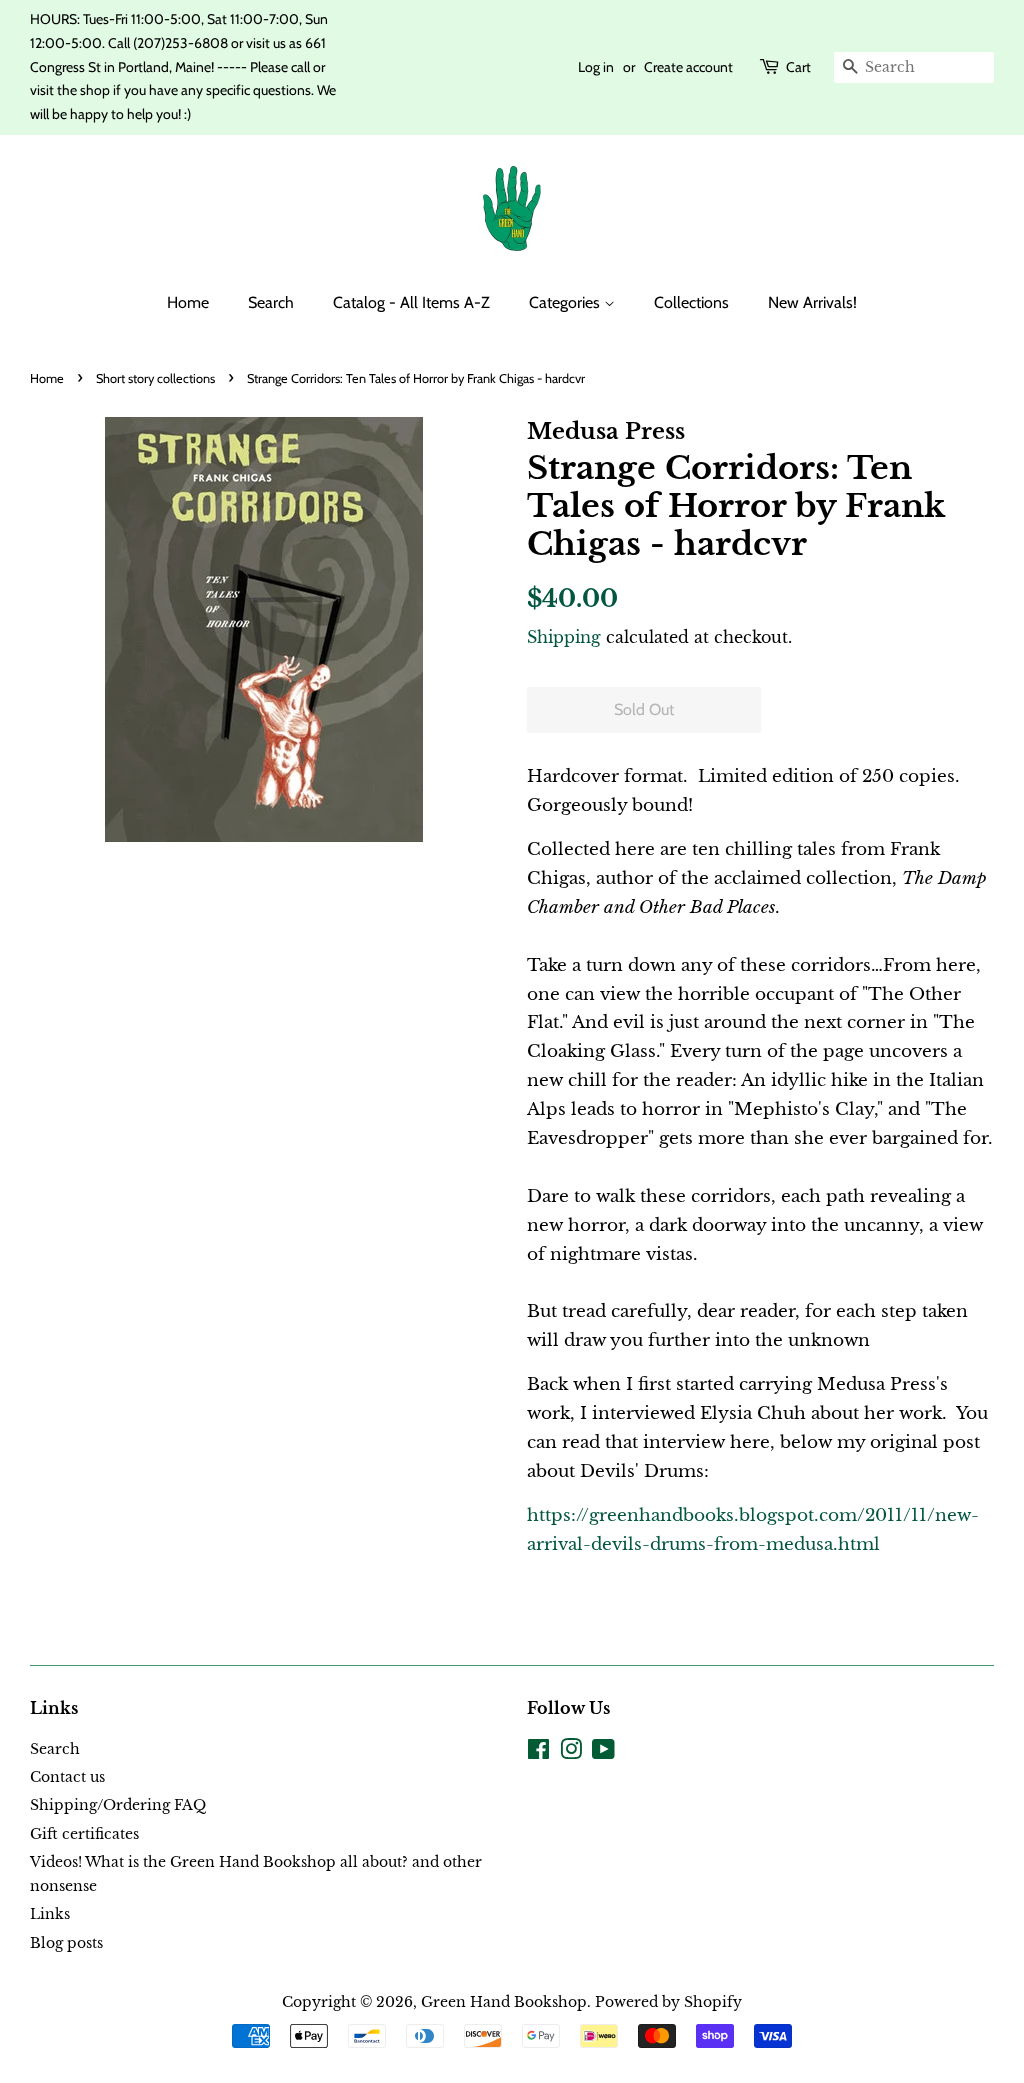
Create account (688, 67)
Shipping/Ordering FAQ (118, 1805)
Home (188, 302)
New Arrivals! (812, 302)
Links (50, 1914)
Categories (566, 302)
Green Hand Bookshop (504, 2002)
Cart (798, 67)
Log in (596, 67)
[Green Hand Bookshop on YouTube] (603, 1753)
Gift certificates (84, 1834)
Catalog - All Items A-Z (411, 302)
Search (271, 302)
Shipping (564, 637)
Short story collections (155, 378)
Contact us (67, 1777)
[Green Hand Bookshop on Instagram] (571, 1753)
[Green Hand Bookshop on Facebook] (538, 1753)
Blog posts (66, 1943)
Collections (691, 302)
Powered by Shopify (668, 2002)
